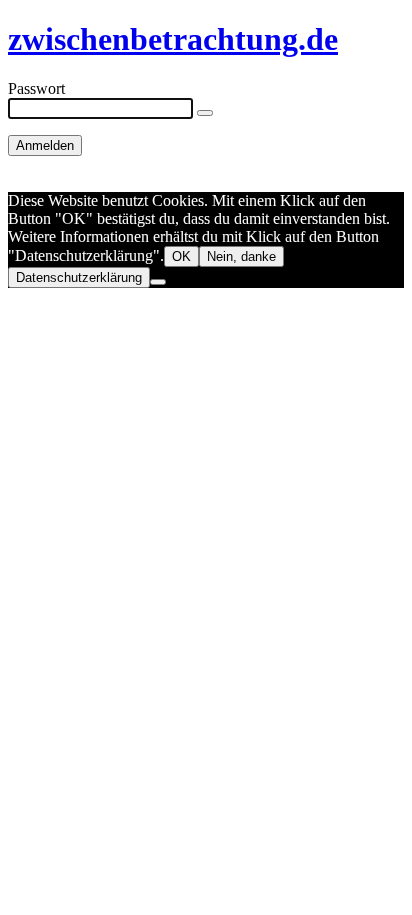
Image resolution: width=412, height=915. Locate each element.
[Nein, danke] (158, 282)
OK (181, 256)
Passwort (36, 88)
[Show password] (205, 113)
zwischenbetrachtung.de (173, 39)
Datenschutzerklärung (79, 277)
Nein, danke (241, 256)
